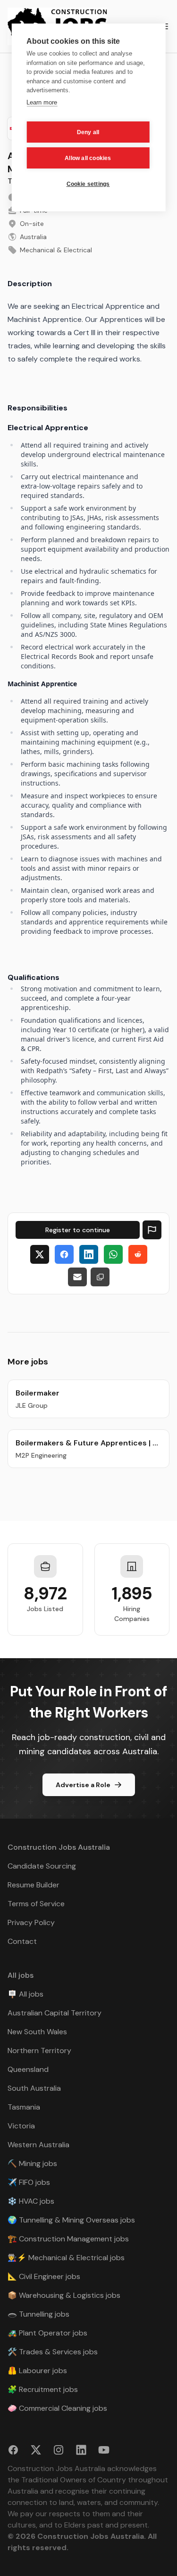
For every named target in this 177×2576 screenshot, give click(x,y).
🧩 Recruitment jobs (43, 2389)
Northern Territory (39, 2050)
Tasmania (24, 2107)
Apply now (78, 1230)
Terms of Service (36, 1904)
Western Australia (38, 2145)
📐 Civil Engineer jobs (44, 2276)
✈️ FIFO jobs (29, 2182)
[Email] (77, 1277)
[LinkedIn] (89, 1254)
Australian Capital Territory (55, 2013)
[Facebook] (64, 1254)
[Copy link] (100, 1277)
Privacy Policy (31, 1922)
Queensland (28, 2069)
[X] (40, 1254)
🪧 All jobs (25, 1994)
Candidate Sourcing (42, 1866)
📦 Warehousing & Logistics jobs (64, 2295)
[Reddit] (138, 1254)
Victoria (21, 2126)
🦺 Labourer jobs (37, 2371)
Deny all (88, 132)
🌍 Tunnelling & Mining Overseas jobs (71, 2220)
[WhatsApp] (113, 1254)
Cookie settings (88, 184)
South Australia (34, 2088)
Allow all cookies (88, 158)
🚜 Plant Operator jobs (47, 2333)
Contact (22, 1941)
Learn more (42, 102)
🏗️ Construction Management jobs (68, 2239)
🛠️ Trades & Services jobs (53, 2352)
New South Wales (37, 2032)
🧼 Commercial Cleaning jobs (57, 2408)
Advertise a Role (83, 1785)
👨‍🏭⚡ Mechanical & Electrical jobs (66, 2258)
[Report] (152, 1230)
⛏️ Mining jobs (32, 2163)
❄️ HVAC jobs (31, 2201)
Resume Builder (34, 1885)
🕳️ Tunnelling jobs (38, 2314)
